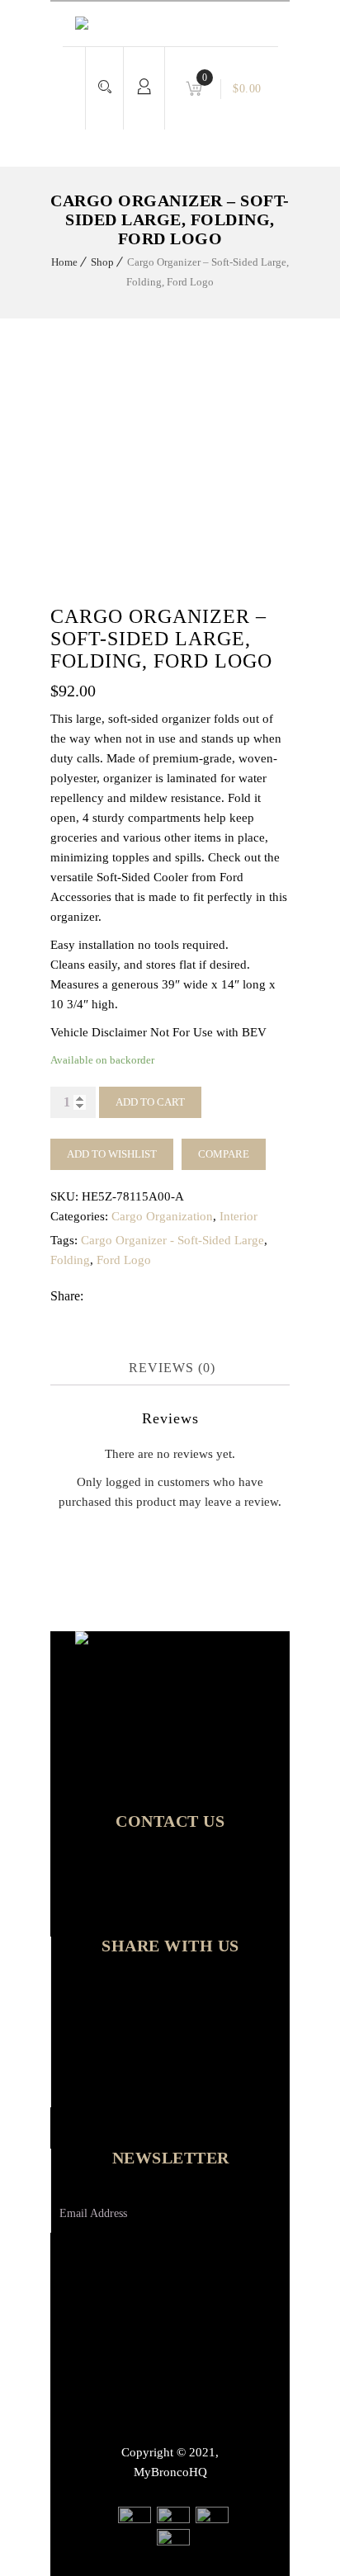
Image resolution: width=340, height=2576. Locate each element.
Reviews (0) (172, 1368)
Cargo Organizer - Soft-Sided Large (172, 1240)
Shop (102, 262)
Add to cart (150, 1102)
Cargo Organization (162, 1216)
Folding (70, 1260)
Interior (238, 1216)
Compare (224, 1154)
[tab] (172, 1368)
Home (64, 262)
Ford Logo (124, 1260)
